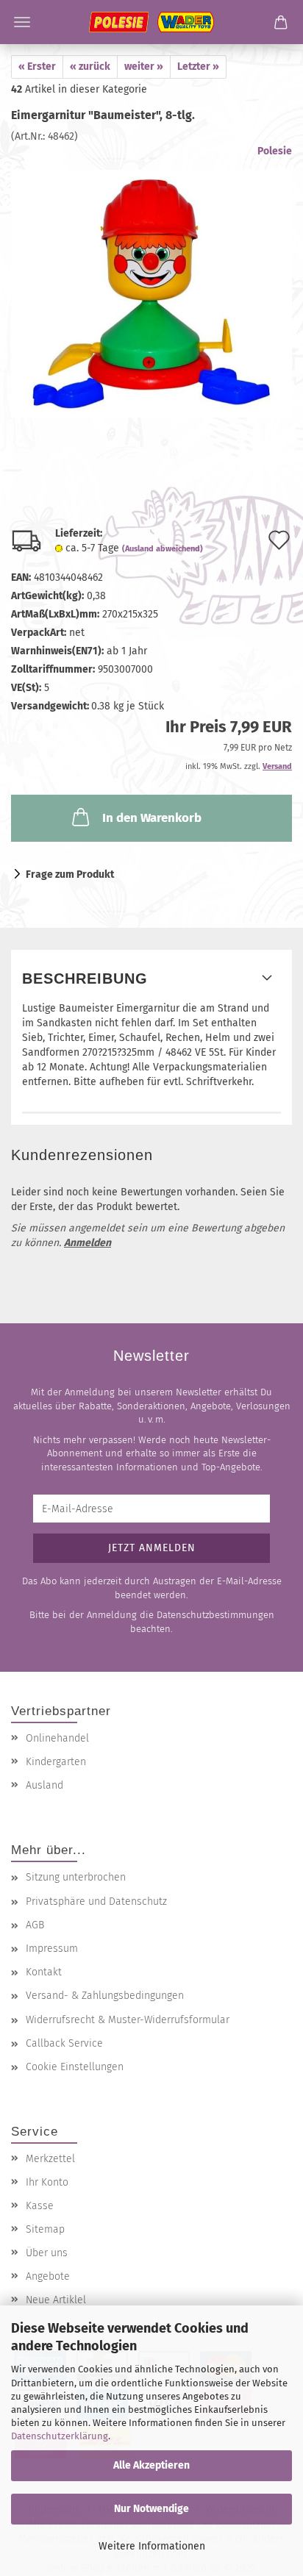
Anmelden (88, 1243)
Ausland (44, 1785)
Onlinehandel (57, 1738)
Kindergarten (56, 1762)
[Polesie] (151, 22)
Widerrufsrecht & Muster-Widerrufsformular (128, 2020)
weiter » (144, 67)
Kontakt (44, 1972)
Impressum (52, 1949)
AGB (35, 1925)
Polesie (275, 151)
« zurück (90, 67)
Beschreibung (85, 978)
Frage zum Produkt (70, 874)
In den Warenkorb (152, 818)
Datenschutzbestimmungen (215, 1615)
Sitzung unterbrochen (76, 1877)
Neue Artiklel (56, 2300)
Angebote (48, 2276)
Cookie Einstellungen (75, 2067)
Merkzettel (50, 2159)
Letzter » (198, 67)
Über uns (47, 2253)
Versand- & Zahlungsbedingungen (105, 1996)
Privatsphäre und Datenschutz (96, 1901)
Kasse (40, 2206)
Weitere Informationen (152, 2546)
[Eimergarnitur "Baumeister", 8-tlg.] (151, 280)
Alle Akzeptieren (151, 2465)
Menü (22, 22)
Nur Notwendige (151, 2509)
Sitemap (45, 2229)
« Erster (37, 67)
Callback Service (64, 2043)
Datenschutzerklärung (60, 2436)
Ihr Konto (47, 2182)
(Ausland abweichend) (163, 549)
